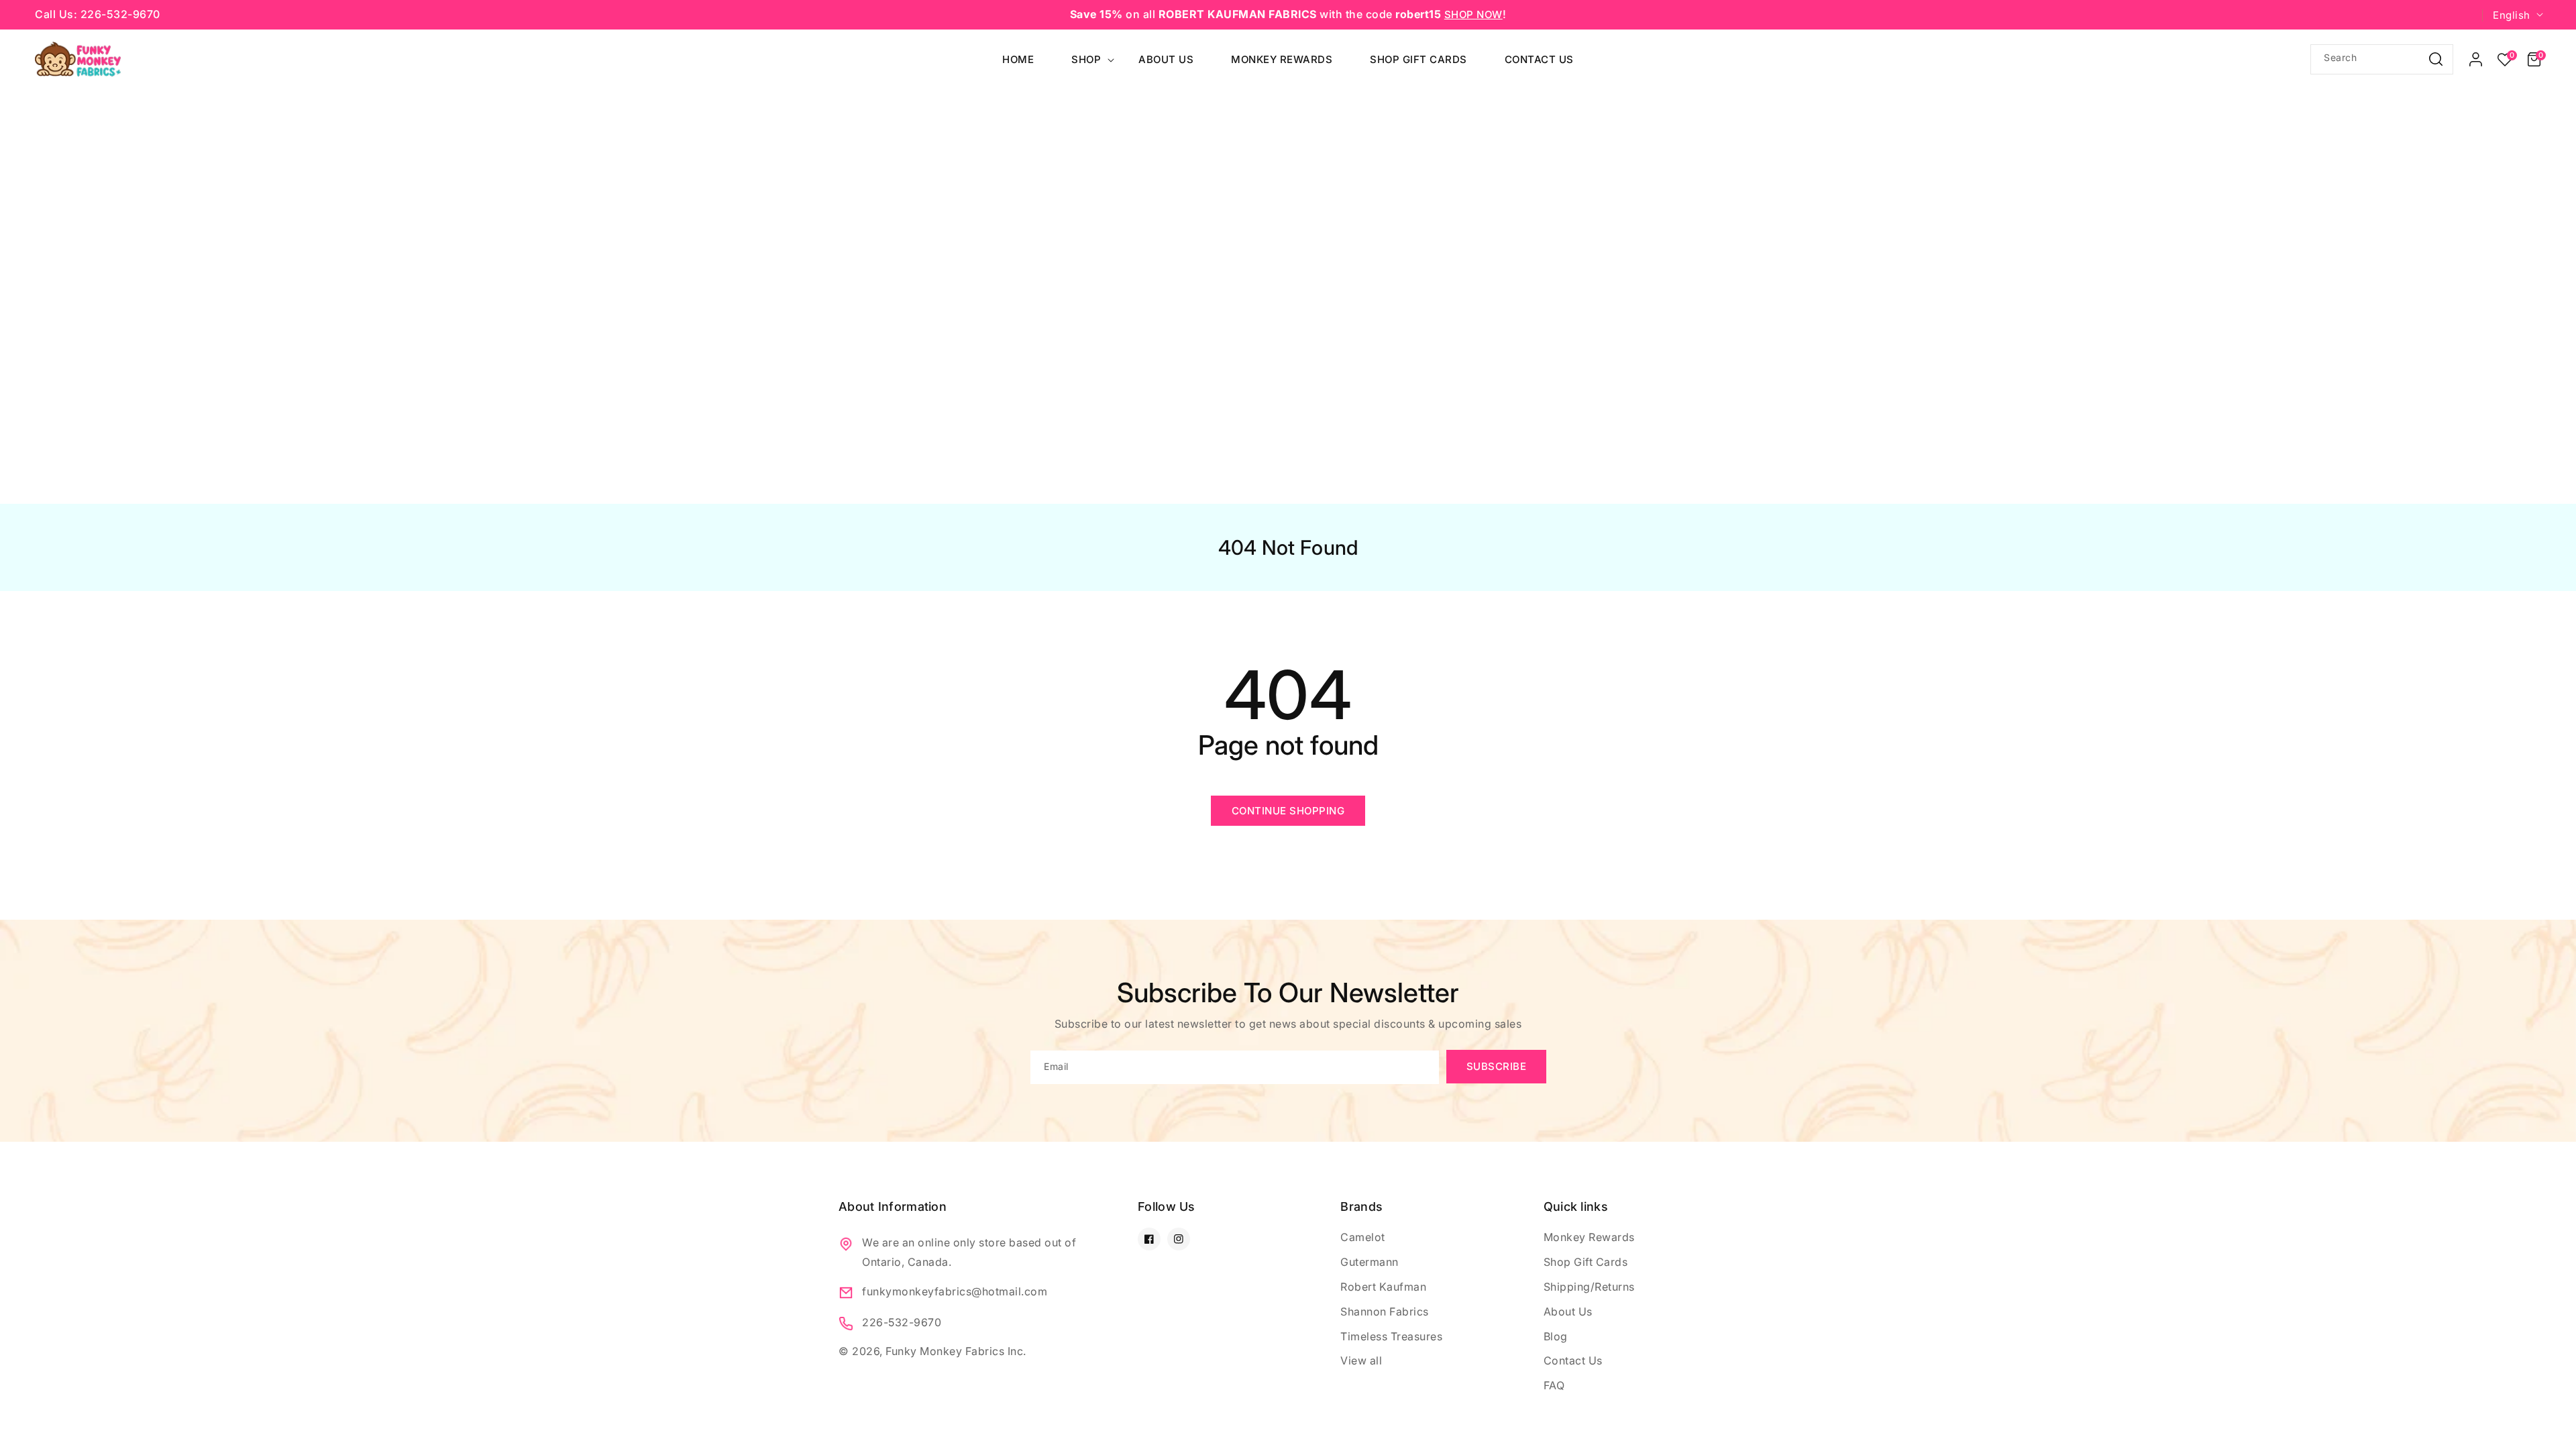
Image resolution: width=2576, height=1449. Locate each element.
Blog (1556, 1336)
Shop (1086, 59)
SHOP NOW (1473, 14)
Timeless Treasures (1391, 1336)
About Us (1568, 1311)
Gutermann (1370, 1262)
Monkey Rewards (1589, 1237)
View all (1361, 1360)
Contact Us (1573, 1360)
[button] (2534, 60)
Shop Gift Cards (1586, 1262)
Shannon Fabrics (1385, 1311)
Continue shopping (1288, 811)
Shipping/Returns (1589, 1287)
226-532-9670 (902, 1322)
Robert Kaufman (1383, 1287)
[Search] (2436, 59)
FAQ (1554, 1385)
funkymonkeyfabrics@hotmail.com (955, 1291)
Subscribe (1497, 1066)
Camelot (1363, 1237)
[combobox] (2382, 59)
